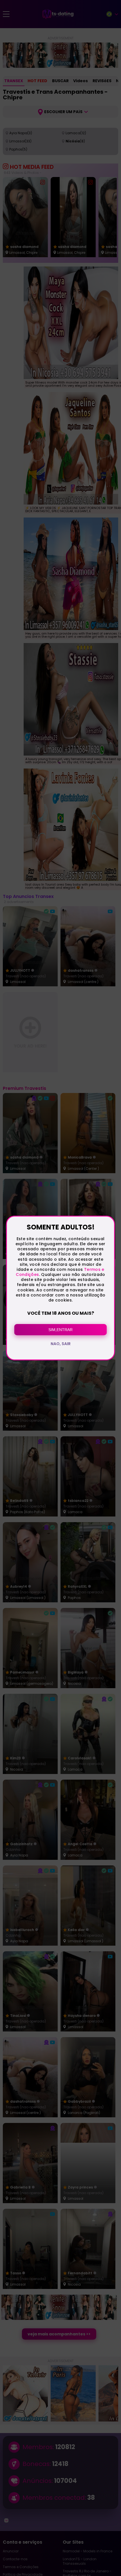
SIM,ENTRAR (60, 1330)
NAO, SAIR (61, 1344)
